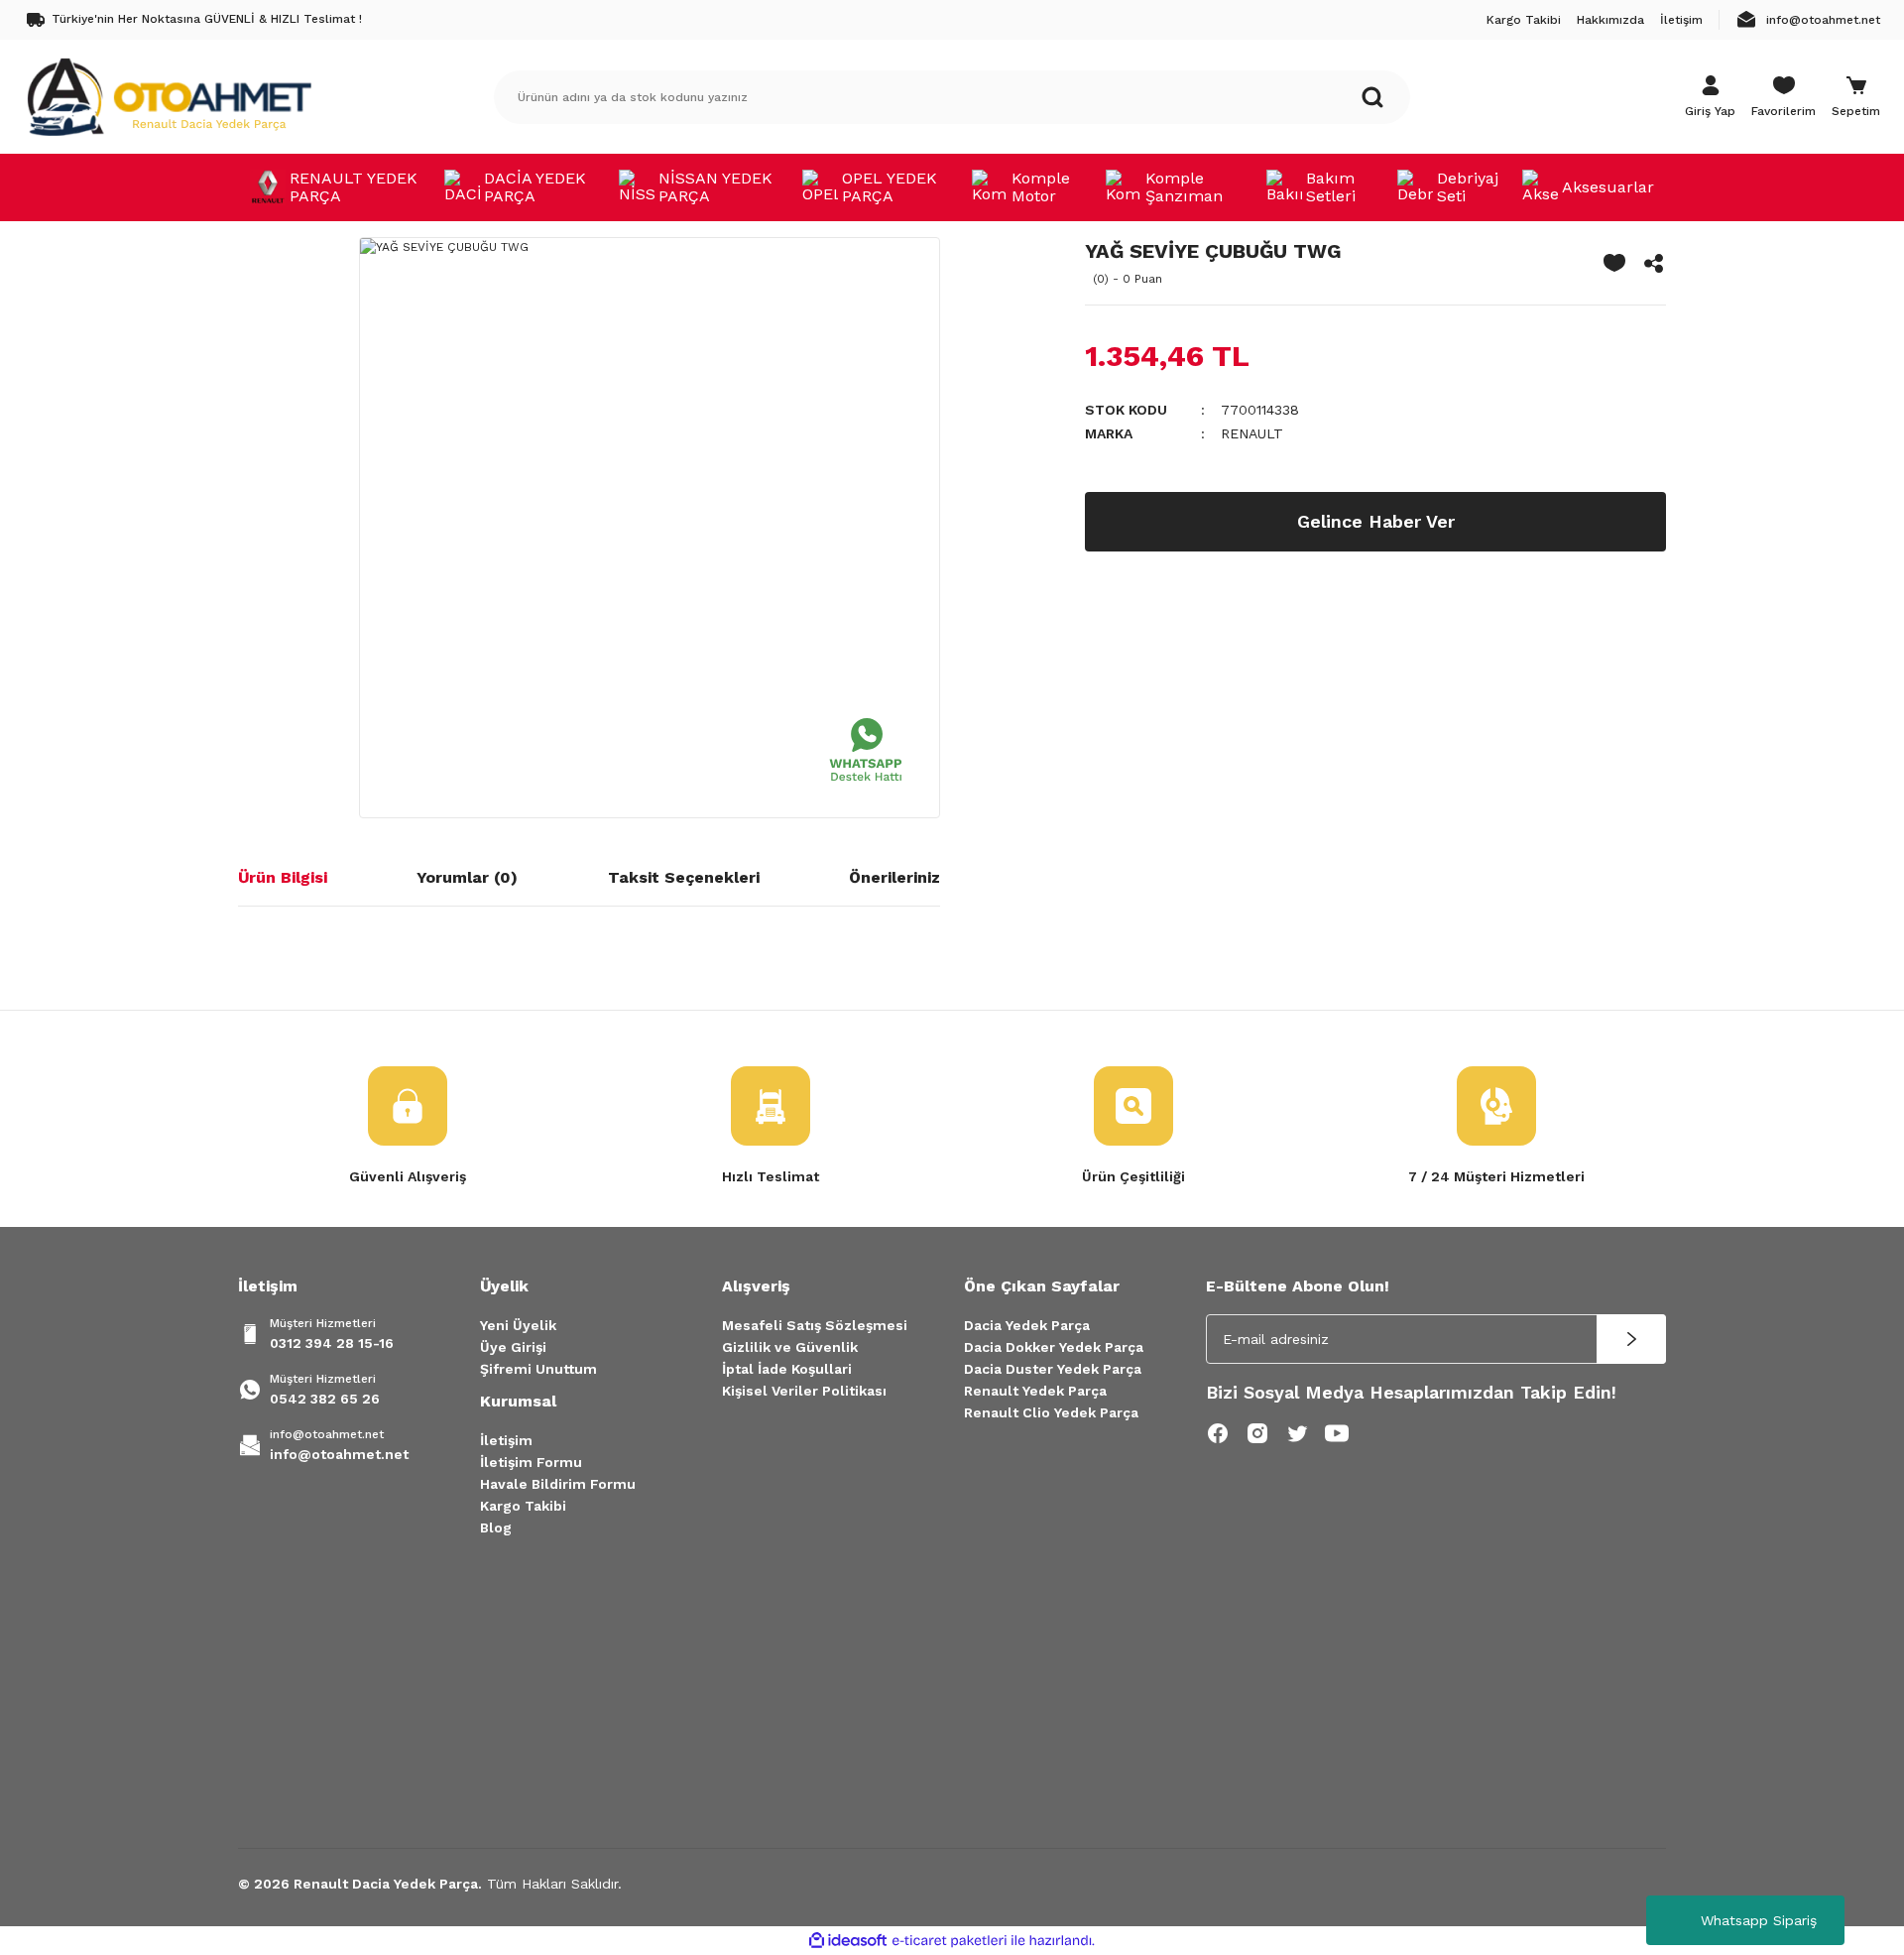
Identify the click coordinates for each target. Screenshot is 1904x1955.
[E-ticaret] (950, 1941)
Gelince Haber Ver (1376, 521)
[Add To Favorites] (1614, 263)
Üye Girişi (513, 1347)
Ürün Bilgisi (283, 877)
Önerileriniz (894, 877)
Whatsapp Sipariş (1759, 1920)
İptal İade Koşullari (787, 1369)
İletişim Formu (531, 1462)
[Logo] (169, 96)
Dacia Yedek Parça (1027, 1325)
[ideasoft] (848, 1941)
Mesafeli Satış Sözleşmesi (815, 1325)
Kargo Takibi (523, 1506)
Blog (496, 1527)
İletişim (506, 1440)
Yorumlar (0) (467, 877)
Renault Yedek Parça (1035, 1391)
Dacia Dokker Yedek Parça (1054, 1347)
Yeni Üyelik (518, 1325)
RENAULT (1252, 433)
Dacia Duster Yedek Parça (1053, 1369)
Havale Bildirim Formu (558, 1484)
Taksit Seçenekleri (684, 877)
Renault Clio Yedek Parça (1051, 1412)
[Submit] (1631, 1339)
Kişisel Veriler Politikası (804, 1391)
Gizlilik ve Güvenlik (790, 1347)
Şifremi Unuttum (538, 1369)
